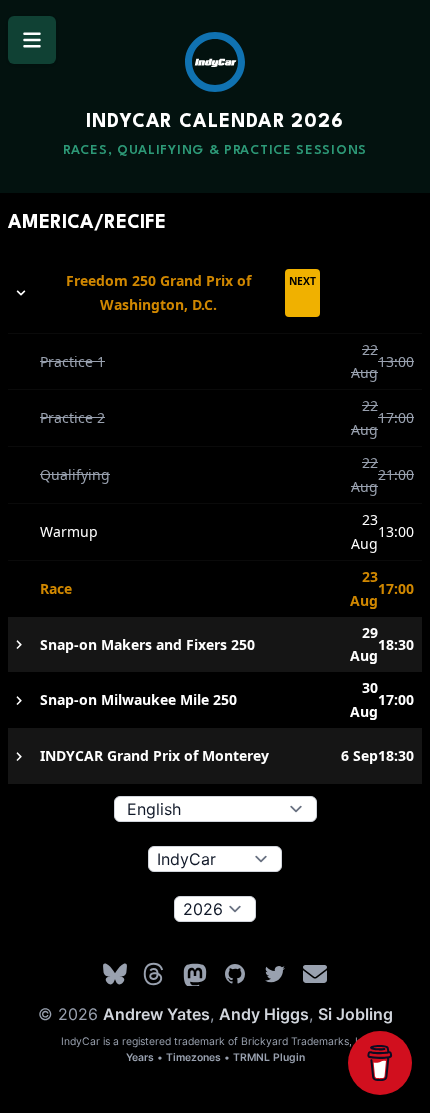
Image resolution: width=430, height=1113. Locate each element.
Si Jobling (355, 1014)
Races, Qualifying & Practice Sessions (215, 150)
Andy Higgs (264, 1014)
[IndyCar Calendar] (215, 62)
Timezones (193, 1057)
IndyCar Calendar (215, 122)
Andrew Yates (156, 1014)
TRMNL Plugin (269, 1057)
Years (140, 1057)
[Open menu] (32, 40)
